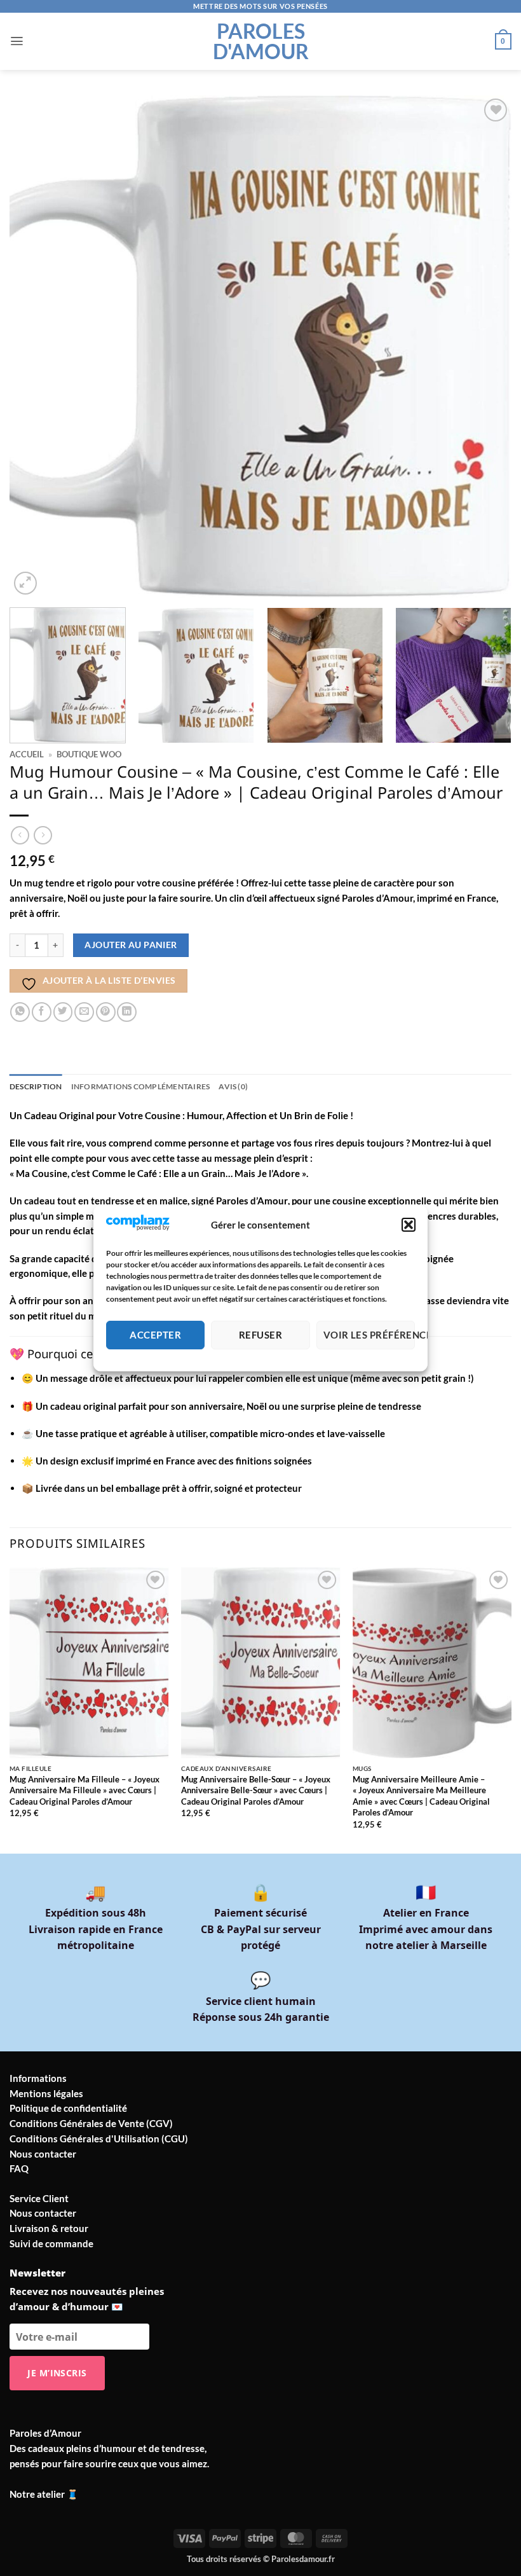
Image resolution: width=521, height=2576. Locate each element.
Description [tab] (36, 1086)
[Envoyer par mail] (84, 1012)
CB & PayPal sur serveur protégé (261, 1929)
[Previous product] (43, 835)
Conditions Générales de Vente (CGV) (91, 2123)
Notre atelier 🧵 (44, 2494)
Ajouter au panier (131, 945)
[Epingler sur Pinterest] (106, 1012)
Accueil (27, 754)
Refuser (260, 1335)
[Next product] (20, 835)
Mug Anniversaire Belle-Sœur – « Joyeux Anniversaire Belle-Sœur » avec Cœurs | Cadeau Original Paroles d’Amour (256, 1790)
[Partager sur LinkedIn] (127, 1012)
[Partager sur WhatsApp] (20, 1012)
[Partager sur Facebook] (42, 1012)
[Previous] (36, 347)
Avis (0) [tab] (233, 1086)
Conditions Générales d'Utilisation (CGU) (99, 2139)
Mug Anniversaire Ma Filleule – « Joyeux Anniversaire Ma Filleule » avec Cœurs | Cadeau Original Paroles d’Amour (85, 1790)
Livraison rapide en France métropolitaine (96, 1929)
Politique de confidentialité (68, 2108)
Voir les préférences (369, 1335)
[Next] (485, 347)
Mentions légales (46, 2093)
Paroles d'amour (261, 41)
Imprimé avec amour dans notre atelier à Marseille (426, 1929)
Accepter (155, 1335)
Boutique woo (89, 754)
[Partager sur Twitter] (63, 1012)
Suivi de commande (51, 2243)
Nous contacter (43, 2154)
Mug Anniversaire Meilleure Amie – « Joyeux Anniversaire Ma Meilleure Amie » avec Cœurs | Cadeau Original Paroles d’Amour (421, 1796)
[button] (409, 1225)
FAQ (19, 2168)
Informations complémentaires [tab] (141, 1086)
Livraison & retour (49, 2228)
